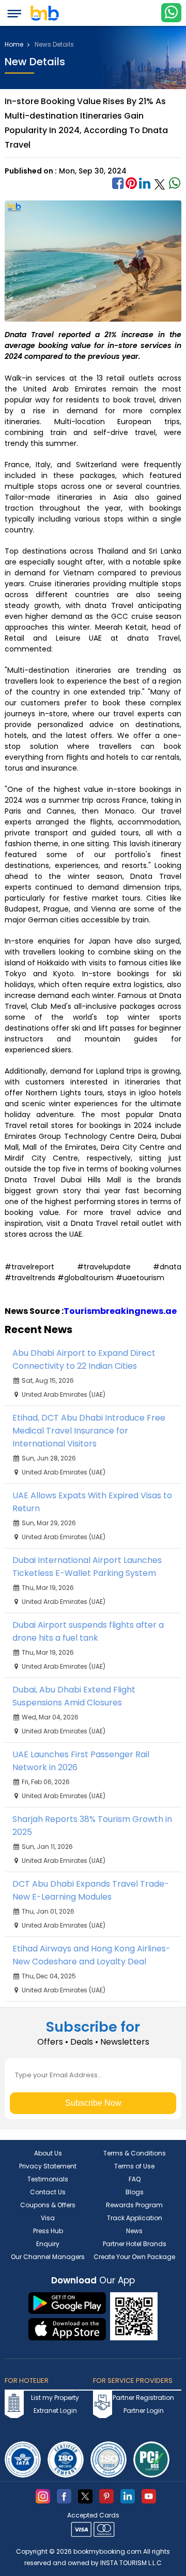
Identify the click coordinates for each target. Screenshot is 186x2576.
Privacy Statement (48, 2166)
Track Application (135, 2218)
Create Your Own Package (134, 2257)
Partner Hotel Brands (135, 2244)
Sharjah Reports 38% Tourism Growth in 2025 (92, 1826)
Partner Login (144, 2411)
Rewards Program (134, 2205)
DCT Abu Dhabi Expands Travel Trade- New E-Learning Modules (91, 1890)
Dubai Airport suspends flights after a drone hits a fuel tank (88, 1631)
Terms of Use (134, 2166)
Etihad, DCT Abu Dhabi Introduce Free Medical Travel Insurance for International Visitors (89, 1431)
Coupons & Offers (48, 2205)
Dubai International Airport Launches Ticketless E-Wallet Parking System (87, 1567)
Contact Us (48, 2192)
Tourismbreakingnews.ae (120, 1311)
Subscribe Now (93, 2103)
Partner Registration (143, 2398)
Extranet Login (55, 2411)
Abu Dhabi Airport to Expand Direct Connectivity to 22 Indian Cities (84, 1359)
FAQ (135, 2179)
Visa (48, 2218)
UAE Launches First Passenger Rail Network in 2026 (81, 1761)
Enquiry (48, 2244)
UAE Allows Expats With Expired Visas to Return (92, 1502)
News (134, 2231)
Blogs (135, 2192)
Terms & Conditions (135, 2153)
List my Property (55, 2398)
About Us (48, 2153)
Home (15, 45)
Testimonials (48, 2179)
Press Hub (48, 2231)
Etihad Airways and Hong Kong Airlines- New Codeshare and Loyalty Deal (91, 1955)
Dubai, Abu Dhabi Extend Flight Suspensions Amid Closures (74, 1696)
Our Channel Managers (48, 2257)
